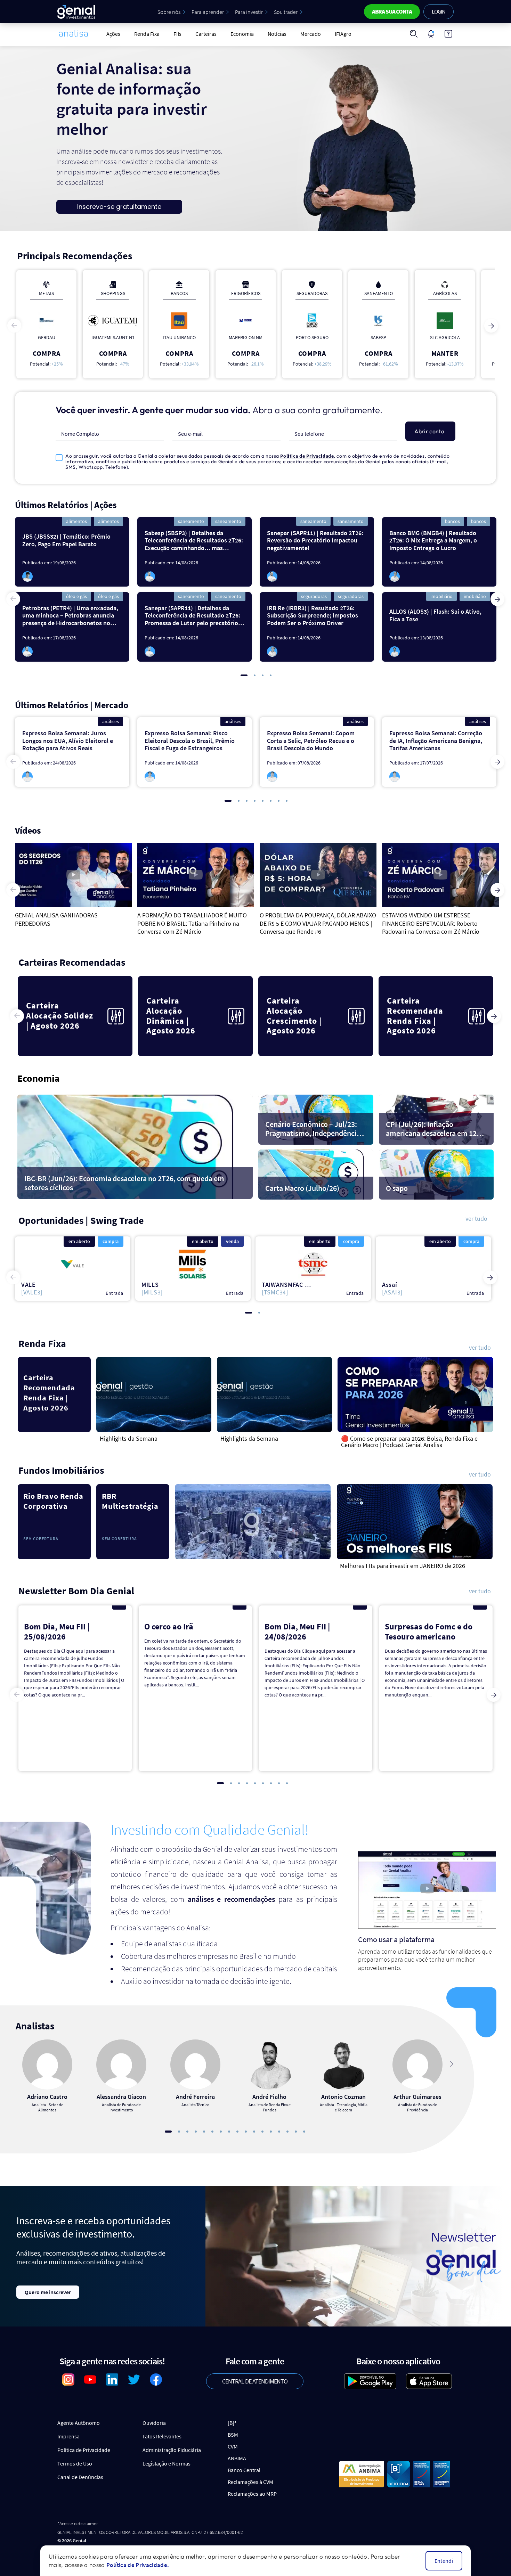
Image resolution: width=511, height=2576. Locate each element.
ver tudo (476, 1219)
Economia (242, 34)
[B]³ (232, 2423)
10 (246, 2132)
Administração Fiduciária (172, 2450)
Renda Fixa (147, 34)
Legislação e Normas (167, 2463)
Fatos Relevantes (162, 2436)
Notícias (277, 34)
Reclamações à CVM (250, 2482)
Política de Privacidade (307, 456)
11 (254, 2132)
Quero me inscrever (48, 2292)
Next (491, 326)
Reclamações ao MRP (252, 2494)
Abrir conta (429, 431)
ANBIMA (237, 2458)
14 (279, 2132)
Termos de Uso (75, 2463)
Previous (14, 326)
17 (304, 2132)
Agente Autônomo (79, 2423)
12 (262, 2132)
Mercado (311, 34)
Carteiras (206, 34)
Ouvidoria (154, 2423)
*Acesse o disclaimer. (78, 2524)
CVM (233, 2446)
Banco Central (244, 2470)
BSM (233, 2435)
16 (296, 2132)
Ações (113, 34)
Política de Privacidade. (138, 2565)
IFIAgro (343, 34)
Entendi (444, 2561)
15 (287, 2132)
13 (271, 2132)
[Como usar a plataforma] (448, 34)
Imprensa (68, 2436)
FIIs (177, 34)
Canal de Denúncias (80, 2477)
